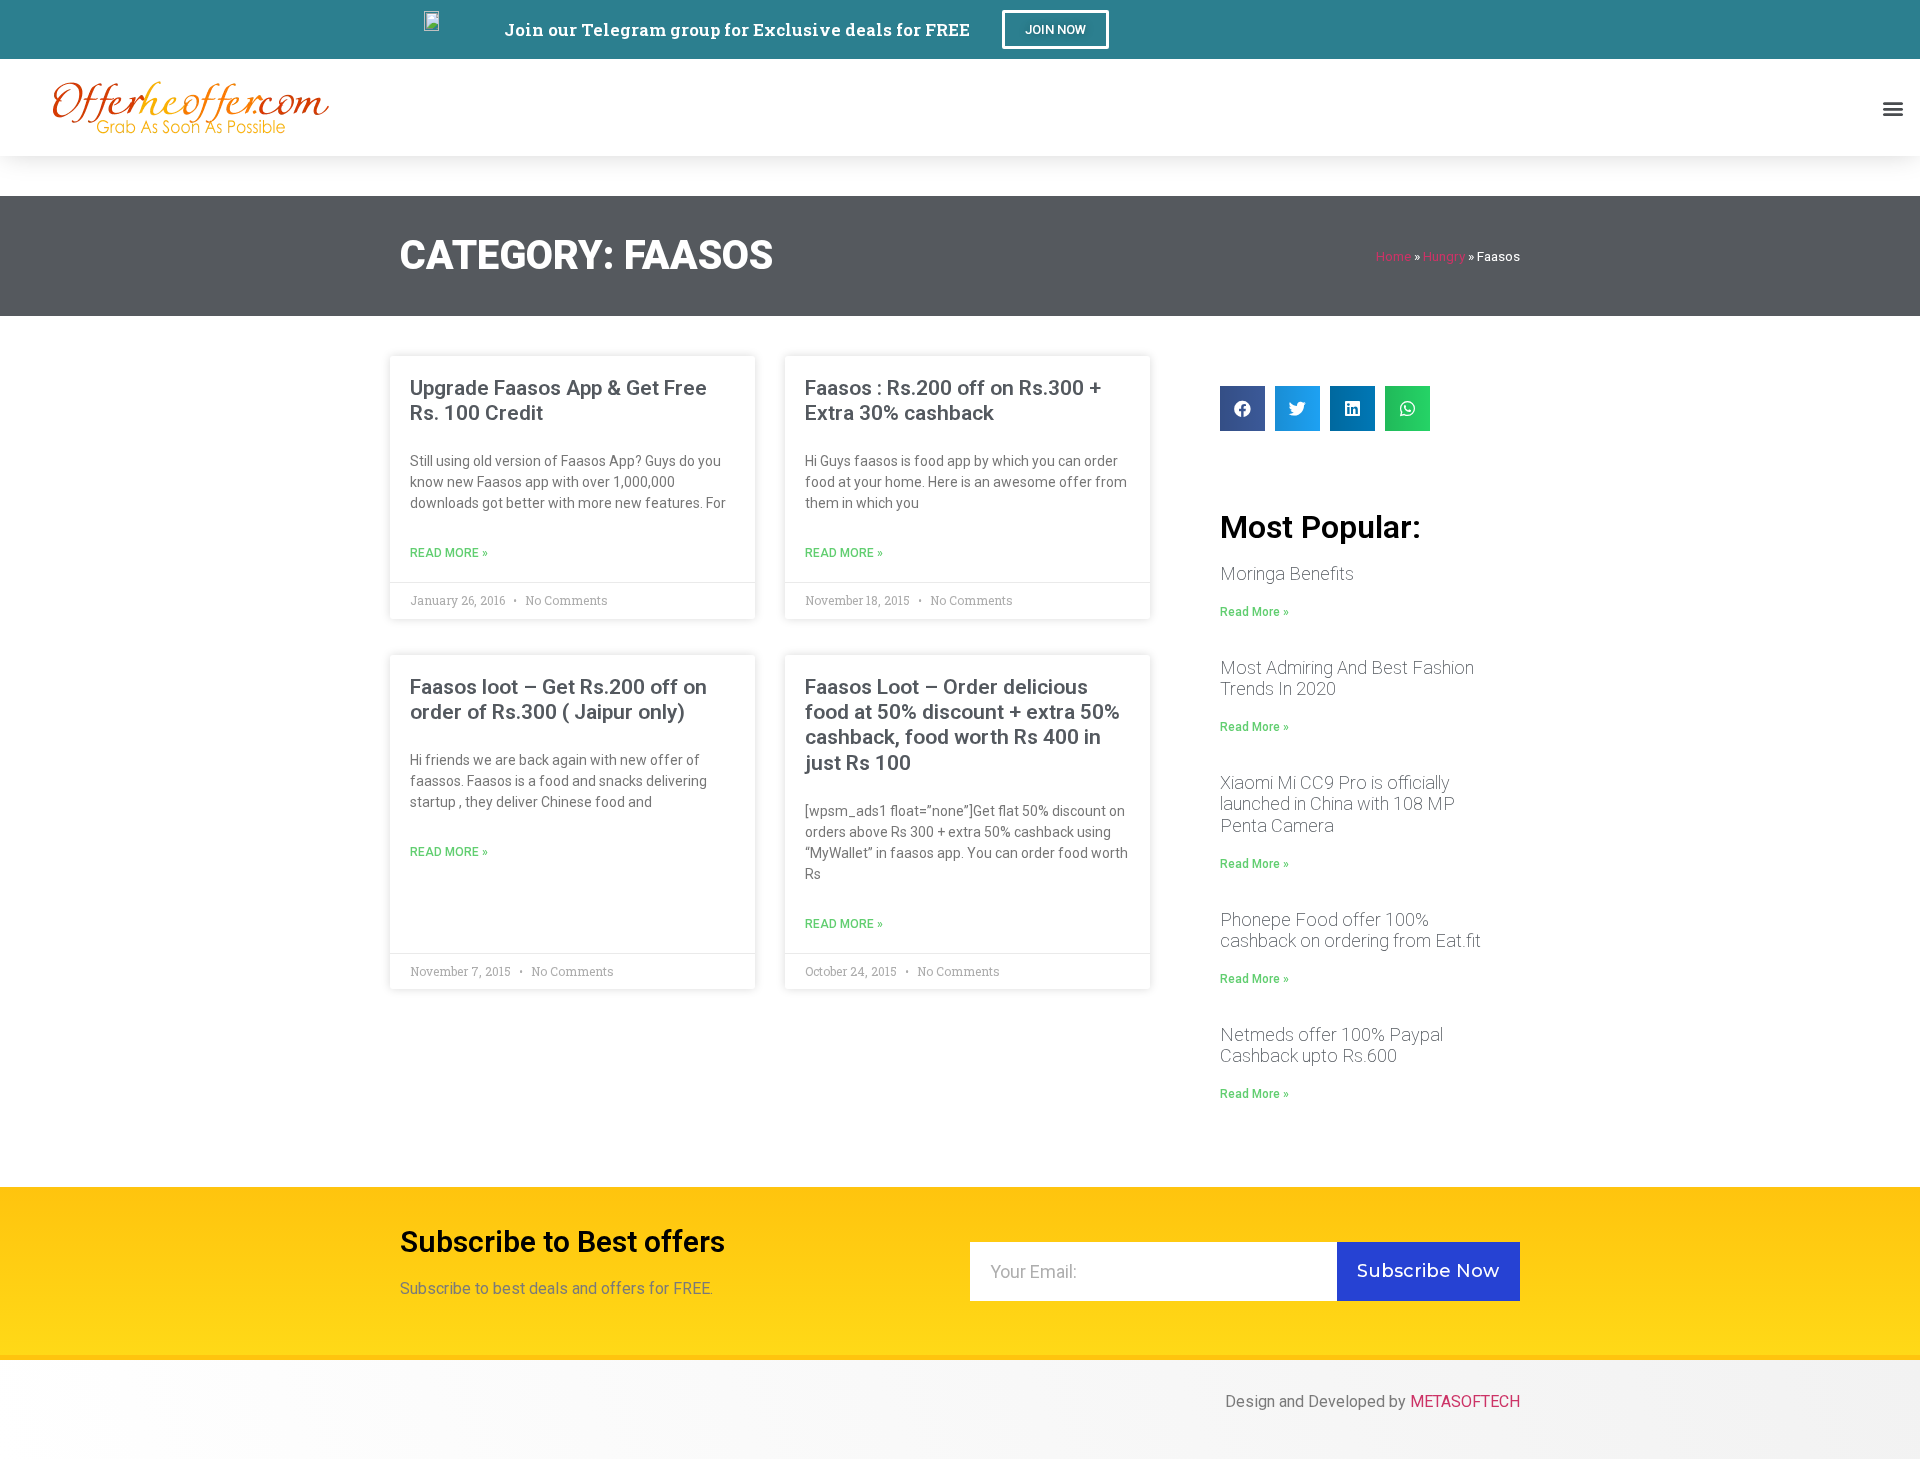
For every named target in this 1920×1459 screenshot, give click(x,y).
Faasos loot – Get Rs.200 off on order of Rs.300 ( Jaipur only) (558, 699)
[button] (1055, 29)
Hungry (1444, 256)
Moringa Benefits (1287, 573)
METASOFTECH (1465, 1401)
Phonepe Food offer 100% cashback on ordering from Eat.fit (1350, 930)
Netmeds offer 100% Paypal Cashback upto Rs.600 (1331, 1045)
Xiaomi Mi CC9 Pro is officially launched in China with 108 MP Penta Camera (1337, 804)
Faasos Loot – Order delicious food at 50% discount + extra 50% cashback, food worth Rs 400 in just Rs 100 (962, 725)
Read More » (449, 553)
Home (1393, 256)
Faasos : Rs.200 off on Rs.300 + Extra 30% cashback (953, 400)
